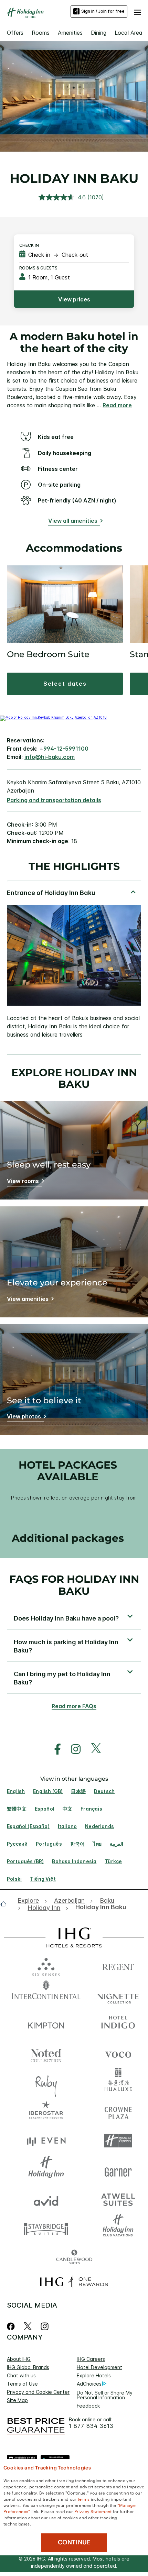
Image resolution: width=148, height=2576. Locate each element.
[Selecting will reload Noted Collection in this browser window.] (46, 2053)
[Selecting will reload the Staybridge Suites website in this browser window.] (46, 2228)
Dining (99, 33)
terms (84, 2499)
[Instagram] (45, 2326)
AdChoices (89, 2384)
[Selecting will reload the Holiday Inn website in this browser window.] (46, 2170)
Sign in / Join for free (103, 11)
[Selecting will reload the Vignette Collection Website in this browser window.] (118, 1995)
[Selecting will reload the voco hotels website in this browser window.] (118, 2053)
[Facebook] (12, 2326)
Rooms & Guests (38, 268)
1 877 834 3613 (91, 2426)
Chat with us (21, 2375)
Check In (29, 245)
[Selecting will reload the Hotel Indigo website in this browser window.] (118, 2024)
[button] (138, 11)
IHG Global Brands (28, 2367)
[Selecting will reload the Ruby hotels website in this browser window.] (46, 2082)
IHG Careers (91, 2359)
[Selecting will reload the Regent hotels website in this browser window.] (118, 1965)
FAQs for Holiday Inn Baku (74, 1585)
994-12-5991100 (66, 749)
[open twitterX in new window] (92, 1749)
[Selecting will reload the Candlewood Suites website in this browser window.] (74, 2258)
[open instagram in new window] (72, 1749)
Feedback (88, 2406)
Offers (15, 33)
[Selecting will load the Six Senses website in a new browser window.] (46, 1965)
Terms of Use (22, 2384)
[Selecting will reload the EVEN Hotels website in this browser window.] (46, 2141)
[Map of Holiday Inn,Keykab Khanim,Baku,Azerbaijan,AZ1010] (53, 717)
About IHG (19, 2359)
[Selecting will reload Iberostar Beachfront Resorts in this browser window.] (46, 2111)
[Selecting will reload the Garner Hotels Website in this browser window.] (118, 2170)
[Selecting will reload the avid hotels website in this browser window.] (46, 2199)
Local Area (129, 33)
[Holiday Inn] (25, 13)
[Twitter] (28, 2326)
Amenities (70, 33)
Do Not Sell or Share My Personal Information (105, 2395)
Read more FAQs (74, 1706)
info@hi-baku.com (50, 757)
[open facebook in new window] (54, 1749)
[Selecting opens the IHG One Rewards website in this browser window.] (74, 2282)
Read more (117, 405)
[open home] (6, 1904)
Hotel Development (99, 2367)
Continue (74, 2542)
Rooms (41, 33)
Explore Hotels (94, 2375)
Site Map (17, 2400)
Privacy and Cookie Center (38, 2392)
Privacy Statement (93, 2511)
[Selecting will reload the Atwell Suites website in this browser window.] (118, 2199)
